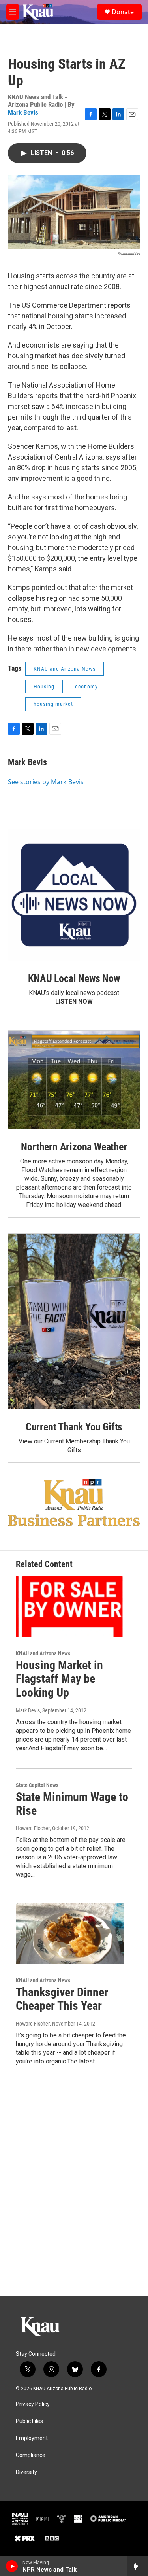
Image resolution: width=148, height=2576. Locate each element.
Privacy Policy (33, 2404)
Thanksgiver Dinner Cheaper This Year (62, 1999)
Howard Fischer (33, 1828)
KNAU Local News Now (74, 978)
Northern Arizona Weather (74, 1147)
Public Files (29, 2421)
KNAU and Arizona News (65, 669)
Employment (32, 2438)
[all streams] (138, 2566)
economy (86, 687)
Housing (44, 687)
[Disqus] (74, 2189)
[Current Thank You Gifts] (74, 1322)
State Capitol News (37, 1785)
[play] (12, 2566)
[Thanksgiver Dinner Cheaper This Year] (70, 1934)
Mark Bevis (23, 112)
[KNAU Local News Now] (74, 895)
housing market (53, 704)
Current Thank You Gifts (74, 1427)
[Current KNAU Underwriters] (74, 1503)
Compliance (31, 2455)
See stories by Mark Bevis (46, 782)
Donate (123, 12)
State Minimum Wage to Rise (72, 1804)
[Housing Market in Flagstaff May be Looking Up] (70, 1607)
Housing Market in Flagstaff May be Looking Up (59, 1679)
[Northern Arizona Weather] (74, 1080)
